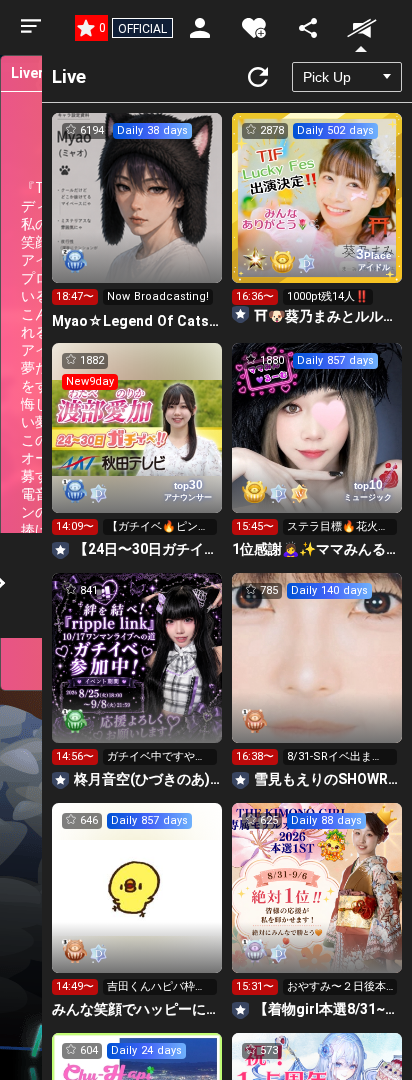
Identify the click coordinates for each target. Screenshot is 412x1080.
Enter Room (137, 216)
